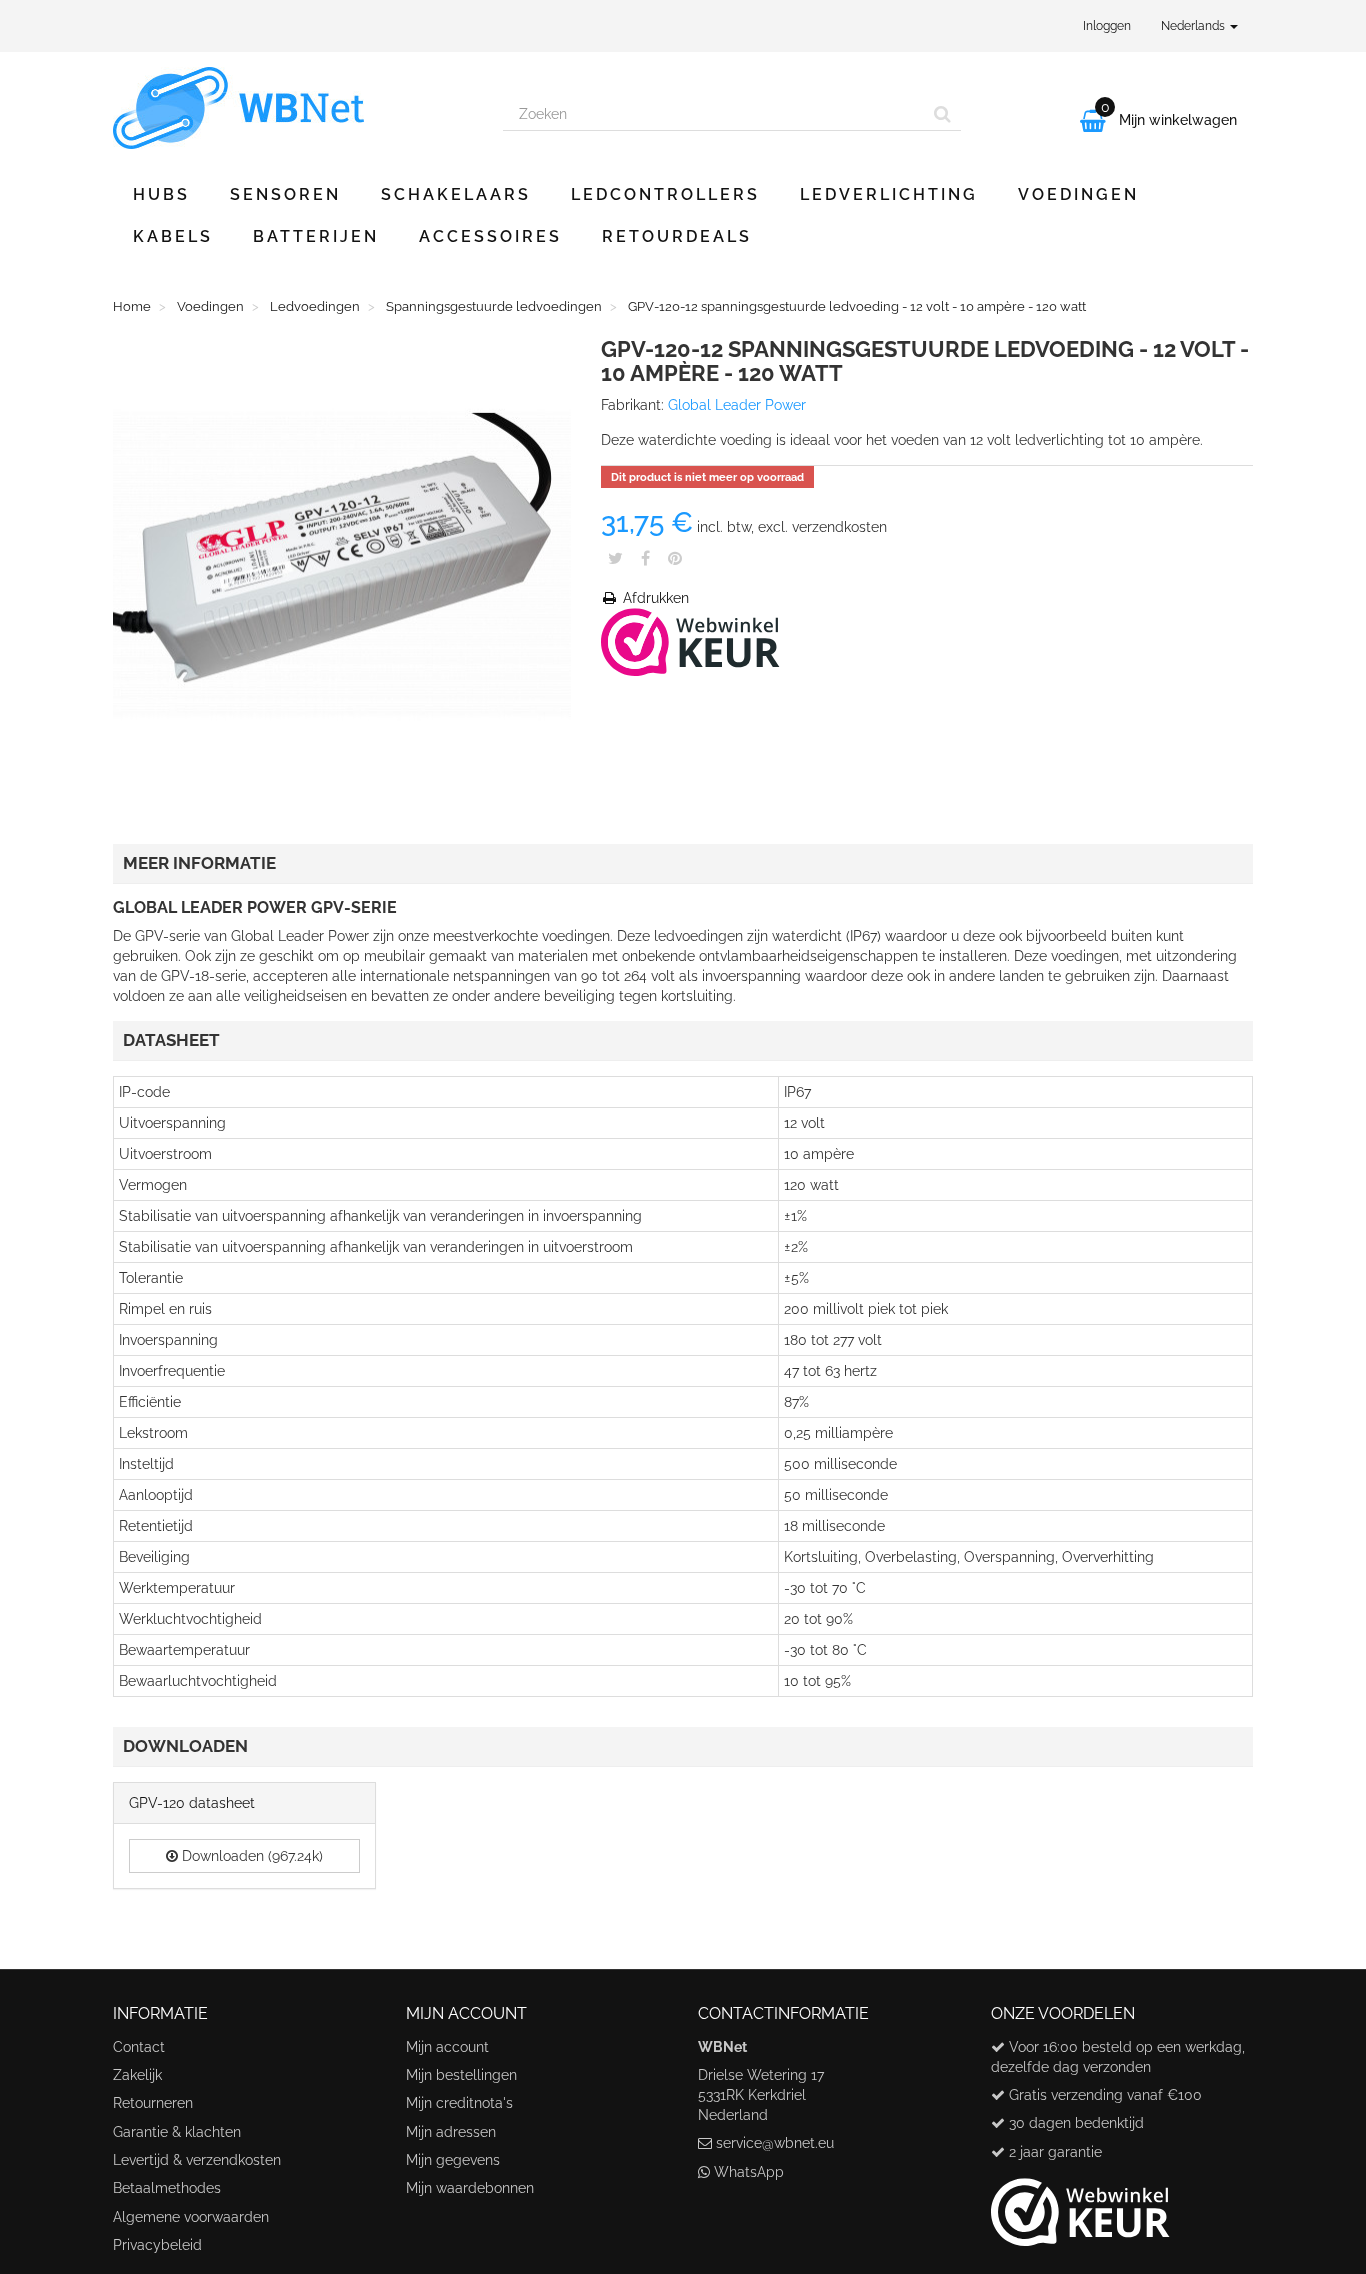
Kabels (173, 236)
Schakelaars (456, 194)
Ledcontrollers (665, 194)
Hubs (161, 194)
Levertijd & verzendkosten (197, 2160)
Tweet (615, 558)
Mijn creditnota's (459, 2103)
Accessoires (490, 236)
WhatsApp (749, 2172)
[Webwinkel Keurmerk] (690, 641)
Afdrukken (654, 598)
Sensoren (285, 194)
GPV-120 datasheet (192, 1803)
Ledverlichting (889, 194)
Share (645, 558)
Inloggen (1107, 26)
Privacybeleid (157, 2245)
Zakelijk (137, 2075)
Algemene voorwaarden (191, 2217)
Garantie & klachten (177, 2132)
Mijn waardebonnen (470, 2188)
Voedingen (1078, 194)
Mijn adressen (451, 2132)
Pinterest (675, 558)
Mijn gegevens (453, 2160)
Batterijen (316, 236)
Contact (139, 2047)
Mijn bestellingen (461, 2075)
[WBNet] (293, 108)
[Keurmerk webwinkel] (1080, 2204)
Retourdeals (677, 236)
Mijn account (447, 2047)
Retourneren (153, 2103)
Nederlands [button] (1194, 26)
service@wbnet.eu (775, 2143)
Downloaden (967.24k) (250, 1856)
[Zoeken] (942, 114)
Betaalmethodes (167, 2188)
